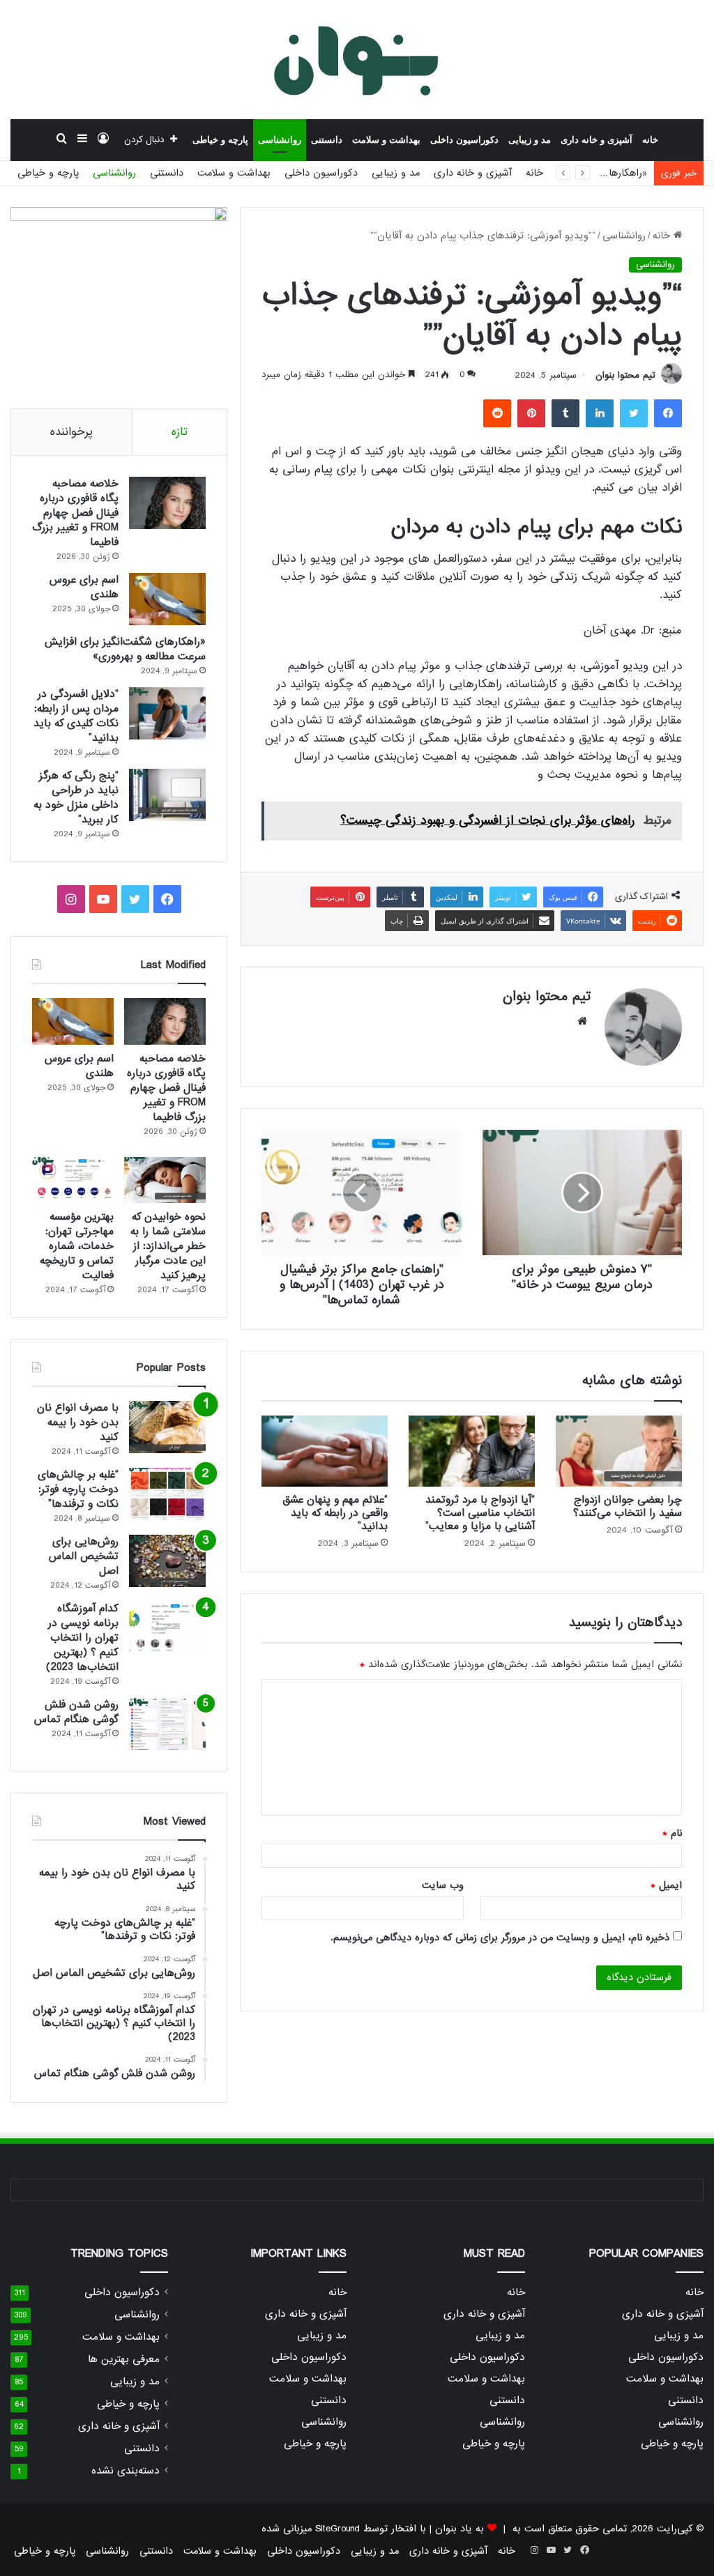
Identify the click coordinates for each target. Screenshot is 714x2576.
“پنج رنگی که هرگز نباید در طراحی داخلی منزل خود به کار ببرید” (76, 798)
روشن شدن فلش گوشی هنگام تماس (76, 1712)
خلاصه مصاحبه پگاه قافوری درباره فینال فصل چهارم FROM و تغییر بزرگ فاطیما (75, 513)
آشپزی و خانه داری (597, 140)
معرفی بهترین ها (124, 2360)
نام (672, 1833)
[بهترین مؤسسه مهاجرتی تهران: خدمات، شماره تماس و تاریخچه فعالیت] (73, 1180)
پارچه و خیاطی (220, 140)
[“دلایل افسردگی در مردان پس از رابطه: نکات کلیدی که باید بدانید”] (167, 713)
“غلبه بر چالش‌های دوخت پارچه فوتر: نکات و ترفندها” (78, 1489)
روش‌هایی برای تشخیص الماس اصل (84, 1556)
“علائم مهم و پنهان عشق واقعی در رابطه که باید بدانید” (335, 1513)
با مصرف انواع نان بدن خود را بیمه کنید (78, 1423)
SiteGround (337, 2529)
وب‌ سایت (443, 1885)
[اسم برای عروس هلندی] (167, 599)
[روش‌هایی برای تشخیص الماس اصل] (167, 1561)
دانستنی (327, 140)
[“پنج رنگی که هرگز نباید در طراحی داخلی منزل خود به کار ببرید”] (167, 795)
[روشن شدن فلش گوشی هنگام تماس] (167, 1724)
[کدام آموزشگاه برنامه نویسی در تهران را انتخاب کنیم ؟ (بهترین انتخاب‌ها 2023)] (167, 1628)
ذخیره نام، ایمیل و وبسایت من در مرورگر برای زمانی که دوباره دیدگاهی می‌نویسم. (500, 1938)
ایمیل (666, 1885)
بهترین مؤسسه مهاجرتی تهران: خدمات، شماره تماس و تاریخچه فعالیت (77, 1246)
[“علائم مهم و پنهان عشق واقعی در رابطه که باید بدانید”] (325, 1451)
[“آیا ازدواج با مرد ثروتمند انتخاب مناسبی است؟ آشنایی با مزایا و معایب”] (472, 1451)
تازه (180, 432)
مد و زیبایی (530, 140)
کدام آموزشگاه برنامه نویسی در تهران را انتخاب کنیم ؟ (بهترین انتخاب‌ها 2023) (82, 1638)
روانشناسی (280, 140)
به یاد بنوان (459, 2529)
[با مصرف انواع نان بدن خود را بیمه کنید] (167, 1427)
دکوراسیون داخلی (464, 140)
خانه (650, 140)
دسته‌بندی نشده (126, 2471)
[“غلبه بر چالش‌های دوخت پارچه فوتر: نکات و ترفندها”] (167, 1494)
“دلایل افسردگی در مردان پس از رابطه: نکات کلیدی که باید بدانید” (76, 716)
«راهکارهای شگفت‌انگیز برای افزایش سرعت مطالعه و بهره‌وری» (125, 649)
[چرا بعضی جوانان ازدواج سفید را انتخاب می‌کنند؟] (619, 1451)
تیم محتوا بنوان (625, 375)
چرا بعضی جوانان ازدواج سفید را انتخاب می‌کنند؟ (628, 1506)
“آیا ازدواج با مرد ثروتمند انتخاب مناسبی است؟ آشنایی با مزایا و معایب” (480, 1513)
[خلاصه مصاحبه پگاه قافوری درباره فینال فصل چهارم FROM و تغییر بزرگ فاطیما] (167, 503)
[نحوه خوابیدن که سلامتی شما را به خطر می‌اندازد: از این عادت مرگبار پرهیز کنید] (165, 1180)
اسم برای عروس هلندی (84, 587)
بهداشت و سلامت (386, 140)
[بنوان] (357, 59)
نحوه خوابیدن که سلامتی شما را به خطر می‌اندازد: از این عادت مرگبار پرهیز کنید (168, 1246)
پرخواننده (71, 432)
